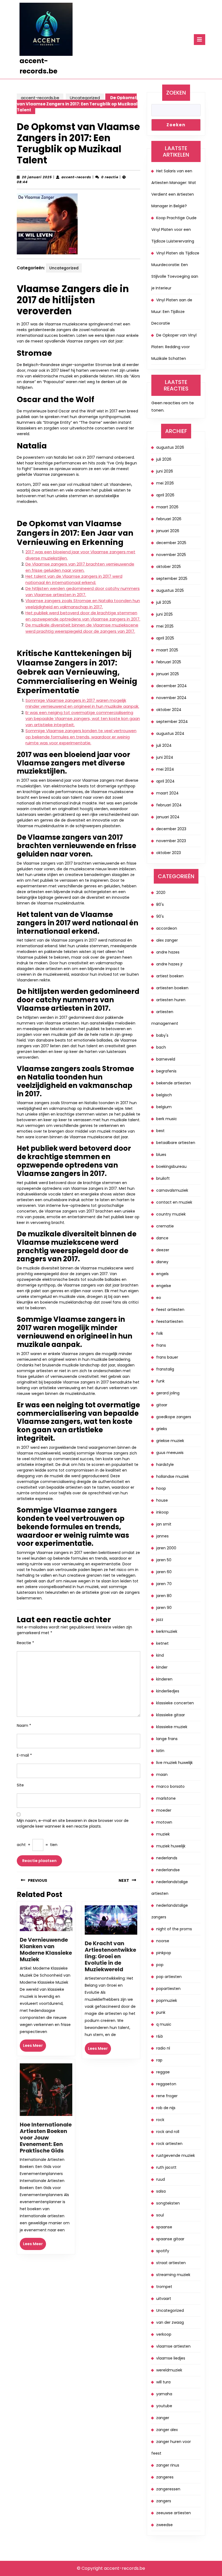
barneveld (166, 1059)
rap (159, 2060)
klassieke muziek (172, 1727)
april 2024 (165, 781)
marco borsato (170, 1786)
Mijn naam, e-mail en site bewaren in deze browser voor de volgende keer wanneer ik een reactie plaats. (73, 1823)
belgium (164, 1107)
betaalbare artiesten (176, 1143)
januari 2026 (168, 531)
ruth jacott (166, 2167)
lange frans (167, 1739)
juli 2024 (164, 745)
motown (164, 1822)
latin (160, 1751)
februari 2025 (169, 662)
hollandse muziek (173, 1476)
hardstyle (165, 1465)
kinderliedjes (168, 1691)
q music (164, 2024)
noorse (163, 1941)
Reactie (25, 1643)
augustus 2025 (170, 590)
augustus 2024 (170, 733)
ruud (161, 2179)
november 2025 (171, 555)
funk (160, 1381)
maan (162, 1775)
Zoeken (176, 93)
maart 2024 (167, 793)
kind (160, 1655)
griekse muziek (170, 1441)
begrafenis (166, 1071)
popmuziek (167, 2000)
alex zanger (167, 940)
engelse (164, 1286)
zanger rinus (168, 2465)
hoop (161, 1488)
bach (161, 1047)
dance (162, 1238)
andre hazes (168, 952)
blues (161, 1155)
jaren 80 (164, 1596)
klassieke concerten (175, 1703)
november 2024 (171, 698)
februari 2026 (169, 519)
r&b (160, 2036)
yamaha (164, 2394)
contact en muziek (174, 1202)
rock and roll (168, 2132)
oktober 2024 (169, 710)
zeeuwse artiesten (174, 2513)
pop (160, 1965)
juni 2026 (165, 471)
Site (20, 1785)
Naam (24, 1725)
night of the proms (174, 1929)
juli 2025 (164, 602)
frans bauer (167, 1357)
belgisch (164, 1095)
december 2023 (171, 829)
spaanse (164, 2227)
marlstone (166, 1798)
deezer (163, 1250)
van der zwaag (170, 2322)
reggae (163, 2072)
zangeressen (168, 2489)
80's (160, 904)
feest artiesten (170, 1310)
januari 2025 (168, 674)
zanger (163, 2418)
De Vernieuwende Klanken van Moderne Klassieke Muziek (46, 1950)
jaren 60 (164, 1572)
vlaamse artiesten (173, 2346)
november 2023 (171, 841)
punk (161, 2012)
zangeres (165, 2477)
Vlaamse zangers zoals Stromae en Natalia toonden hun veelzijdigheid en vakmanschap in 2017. (83, 604)
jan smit (164, 1524)
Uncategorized (85, 98)
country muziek (171, 1214)
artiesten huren (171, 1000)
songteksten (168, 2203)
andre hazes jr (169, 964)
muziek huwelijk (171, 1846)
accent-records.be (40, 98)
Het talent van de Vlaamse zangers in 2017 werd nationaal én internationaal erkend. (74, 579)
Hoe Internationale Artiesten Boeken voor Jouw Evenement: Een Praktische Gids (46, 2138)
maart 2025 (167, 650)
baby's (162, 1035)
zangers (164, 2501)
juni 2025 (164, 614)
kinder (162, 1667)
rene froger (167, 2096)
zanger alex (167, 2430)
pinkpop (164, 1953)
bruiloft (163, 1178)
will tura (163, 2382)
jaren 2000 (166, 1548)
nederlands (167, 1858)
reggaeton (166, 2084)
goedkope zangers (174, 1417)
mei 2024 (165, 769)
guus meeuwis (170, 1453)
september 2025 (172, 578)
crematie (165, 1226)
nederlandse (168, 1870)
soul (160, 2215)
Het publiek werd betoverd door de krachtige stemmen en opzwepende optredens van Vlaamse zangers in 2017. (83, 616)
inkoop (162, 1512)
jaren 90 (164, 1608)
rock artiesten (169, 2144)
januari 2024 (168, 817)
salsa (161, 2191)
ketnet (162, 1643)
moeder (164, 1810)
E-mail (24, 1755)
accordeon (167, 928)
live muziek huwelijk (174, 1763)
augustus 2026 (170, 447)
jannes (162, 1536)
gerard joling (168, 1393)
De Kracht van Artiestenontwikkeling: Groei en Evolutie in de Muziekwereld (110, 1956)
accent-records (76, 177)
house (162, 1500)
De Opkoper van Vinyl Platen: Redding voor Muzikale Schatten (174, 347)
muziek (163, 1834)
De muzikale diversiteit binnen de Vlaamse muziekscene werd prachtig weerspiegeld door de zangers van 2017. (82, 628)
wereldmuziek (169, 2370)
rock (160, 2120)
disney (162, 1262)
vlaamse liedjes (171, 2358)
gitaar (162, 1405)
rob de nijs (166, 2108)
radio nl (163, 2048)
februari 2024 (169, 805)
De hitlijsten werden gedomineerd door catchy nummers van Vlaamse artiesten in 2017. (83, 592)
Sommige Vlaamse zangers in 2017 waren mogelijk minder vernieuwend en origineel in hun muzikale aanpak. (82, 703)
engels (162, 1274)
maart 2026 (167, 507)
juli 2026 (164, 459)
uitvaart (164, 2299)
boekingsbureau (171, 1166)
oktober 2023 (169, 853)
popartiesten (168, 1989)
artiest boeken (170, 976)
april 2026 (165, 495)
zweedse (164, 2525)
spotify (163, 2251)
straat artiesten (171, 2263)
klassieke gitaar (171, 1715)
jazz (160, 1620)
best (160, 1131)
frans (161, 1345)
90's (160, 916)
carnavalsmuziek (172, 1190)
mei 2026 (165, 483)
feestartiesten (170, 1321)
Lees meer (35, 2047)
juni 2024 (165, 757)
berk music (167, 1119)
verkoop (164, 2334)
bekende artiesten (174, 1083)
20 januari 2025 (37, 177)
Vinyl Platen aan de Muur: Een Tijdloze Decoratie (172, 312)
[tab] (200, 40)
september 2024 (172, 722)
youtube (164, 2406)
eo (159, 1298)
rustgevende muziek (176, 2155)
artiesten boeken (172, 988)
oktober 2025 (169, 567)
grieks (162, 1429)
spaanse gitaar (170, 2239)
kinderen (164, 1679)
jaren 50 (164, 1560)
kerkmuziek (167, 1631)
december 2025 (171, 543)
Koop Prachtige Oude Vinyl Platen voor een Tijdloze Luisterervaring (174, 230)
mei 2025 (165, 626)
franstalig (165, 1369)
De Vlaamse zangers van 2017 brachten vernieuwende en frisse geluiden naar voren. (80, 567)
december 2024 (172, 686)
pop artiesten (169, 1977)
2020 (161, 893)
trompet (164, 2287)
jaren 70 (164, 1584)
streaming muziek (173, 2275)
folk (160, 1333)
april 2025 (165, 638)
